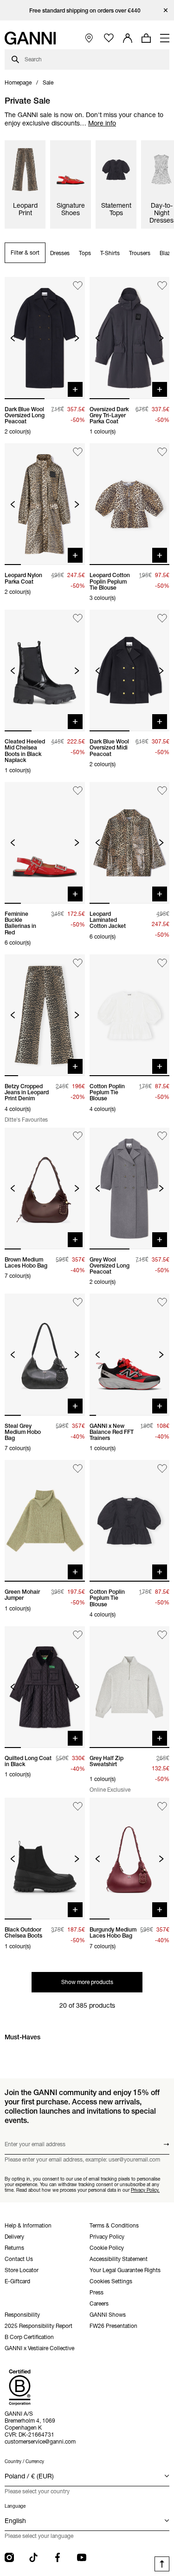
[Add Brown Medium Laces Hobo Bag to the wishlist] (78, 1136)
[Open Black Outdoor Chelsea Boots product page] (45, 1859)
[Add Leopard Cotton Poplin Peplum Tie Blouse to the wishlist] (162, 452)
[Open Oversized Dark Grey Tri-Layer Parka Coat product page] (130, 338)
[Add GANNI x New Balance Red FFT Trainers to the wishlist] (162, 1302)
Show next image (77, 338)
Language (15, 2506)
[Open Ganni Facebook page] (58, 2557)
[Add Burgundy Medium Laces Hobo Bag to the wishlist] (162, 1806)
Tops (85, 253)
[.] (87, 10)
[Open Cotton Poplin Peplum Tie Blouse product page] (130, 1015)
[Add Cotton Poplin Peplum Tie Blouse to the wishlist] (162, 963)
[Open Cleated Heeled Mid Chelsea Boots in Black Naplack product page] (45, 670)
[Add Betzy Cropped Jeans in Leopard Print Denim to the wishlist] (78, 963)
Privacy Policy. (145, 2190)
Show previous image (13, 338)
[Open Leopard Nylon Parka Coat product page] (45, 504)
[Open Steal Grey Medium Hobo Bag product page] (45, 1354)
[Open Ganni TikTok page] (33, 2557)
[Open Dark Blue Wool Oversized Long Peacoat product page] (45, 338)
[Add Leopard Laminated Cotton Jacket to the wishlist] (162, 791)
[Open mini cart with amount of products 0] (146, 38)
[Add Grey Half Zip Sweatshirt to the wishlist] (162, 1635)
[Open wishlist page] (109, 38)
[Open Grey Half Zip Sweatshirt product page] (130, 1687)
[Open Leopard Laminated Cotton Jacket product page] (130, 843)
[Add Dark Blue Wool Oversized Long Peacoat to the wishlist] (78, 286)
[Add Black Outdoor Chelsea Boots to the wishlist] (78, 1806)
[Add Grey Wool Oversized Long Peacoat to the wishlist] (162, 1136)
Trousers (140, 253)
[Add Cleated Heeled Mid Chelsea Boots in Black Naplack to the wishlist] (78, 618)
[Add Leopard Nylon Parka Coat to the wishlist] (78, 452)
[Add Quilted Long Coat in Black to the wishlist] (78, 1635)
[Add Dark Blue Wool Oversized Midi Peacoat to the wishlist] (162, 618)
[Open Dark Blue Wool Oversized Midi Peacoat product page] (130, 670)
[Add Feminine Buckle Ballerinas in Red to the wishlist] (78, 791)
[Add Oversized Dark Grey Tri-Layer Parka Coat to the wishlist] (162, 286)
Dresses (60, 253)
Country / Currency (24, 2461)
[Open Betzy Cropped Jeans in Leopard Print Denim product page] (45, 1015)
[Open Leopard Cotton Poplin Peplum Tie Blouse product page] (130, 504)
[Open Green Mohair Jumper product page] (45, 1521)
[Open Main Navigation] (165, 38)
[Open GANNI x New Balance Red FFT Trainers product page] (130, 1354)
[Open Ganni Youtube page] (82, 2557)
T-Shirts (110, 253)
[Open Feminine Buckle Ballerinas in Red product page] (45, 843)
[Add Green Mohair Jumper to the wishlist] (78, 1469)
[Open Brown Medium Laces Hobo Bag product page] (45, 1189)
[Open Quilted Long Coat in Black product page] (45, 1687)
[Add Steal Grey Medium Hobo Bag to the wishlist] (78, 1302)
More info (102, 123)
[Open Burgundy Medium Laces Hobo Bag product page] (130, 1859)
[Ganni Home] (30, 38)
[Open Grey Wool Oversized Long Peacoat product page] (130, 1189)
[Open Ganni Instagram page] (9, 2557)
